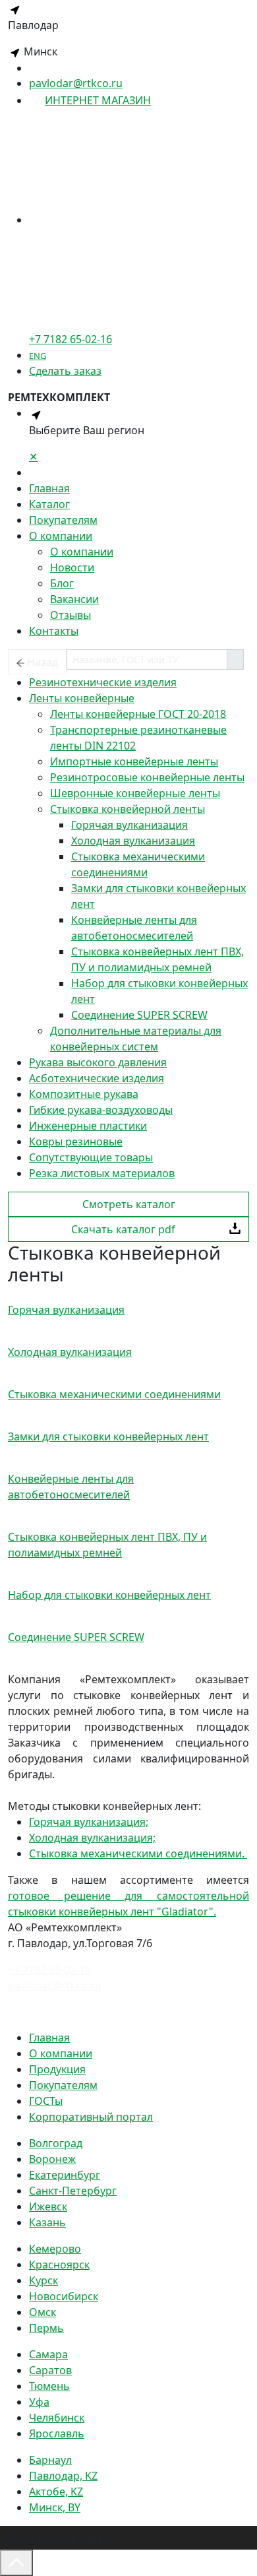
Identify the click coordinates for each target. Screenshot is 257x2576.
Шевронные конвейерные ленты (135, 793)
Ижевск (48, 2206)
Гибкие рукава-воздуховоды (101, 1110)
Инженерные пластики (88, 1126)
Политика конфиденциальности (91, 2011)
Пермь (46, 2328)
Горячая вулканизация (129, 825)
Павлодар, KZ (63, 2476)
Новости (72, 567)
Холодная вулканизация (133, 841)
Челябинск (57, 2418)
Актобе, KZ (56, 2492)
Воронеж (52, 2159)
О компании (61, 536)
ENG (38, 356)
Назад (43, 662)
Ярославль (57, 2433)
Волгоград (56, 2143)
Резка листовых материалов (102, 1173)
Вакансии (74, 599)
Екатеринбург (65, 2175)
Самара (48, 2354)
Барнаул (50, 2460)
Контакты (54, 631)
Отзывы (71, 615)
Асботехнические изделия (97, 1078)
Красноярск (59, 2265)
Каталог (49, 504)
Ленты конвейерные (82, 698)
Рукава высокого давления (98, 1062)
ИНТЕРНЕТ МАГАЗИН (98, 100)
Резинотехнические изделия (103, 682)
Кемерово (55, 2249)
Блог (62, 583)
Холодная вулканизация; (92, 1838)
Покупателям (63, 520)
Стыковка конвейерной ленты (128, 809)
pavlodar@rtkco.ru (76, 83)
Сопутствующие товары (91, 1157)
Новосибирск (64, 2296)
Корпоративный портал (91, 2117)
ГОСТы (46, 2101)
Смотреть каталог (129, 1204)
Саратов (50, 2370)
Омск (43, 2312)
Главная (49, 488)
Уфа (39, 2402)
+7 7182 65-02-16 (49, 1970)
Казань (47, 2222)
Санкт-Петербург (73, 2191)
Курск (43, 2280)
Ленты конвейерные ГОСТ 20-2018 (138, 714)
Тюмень (49, 2386)
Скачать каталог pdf (123, 1229)
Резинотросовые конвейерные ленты (147, 777)
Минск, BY (55, 2507)
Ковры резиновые (76, 1142)
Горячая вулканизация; (89, 1822)
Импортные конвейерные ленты (134, 761)
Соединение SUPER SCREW (139, 1015)
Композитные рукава (84, 1094)
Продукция (57, 2069)
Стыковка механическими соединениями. (138, 1853)
